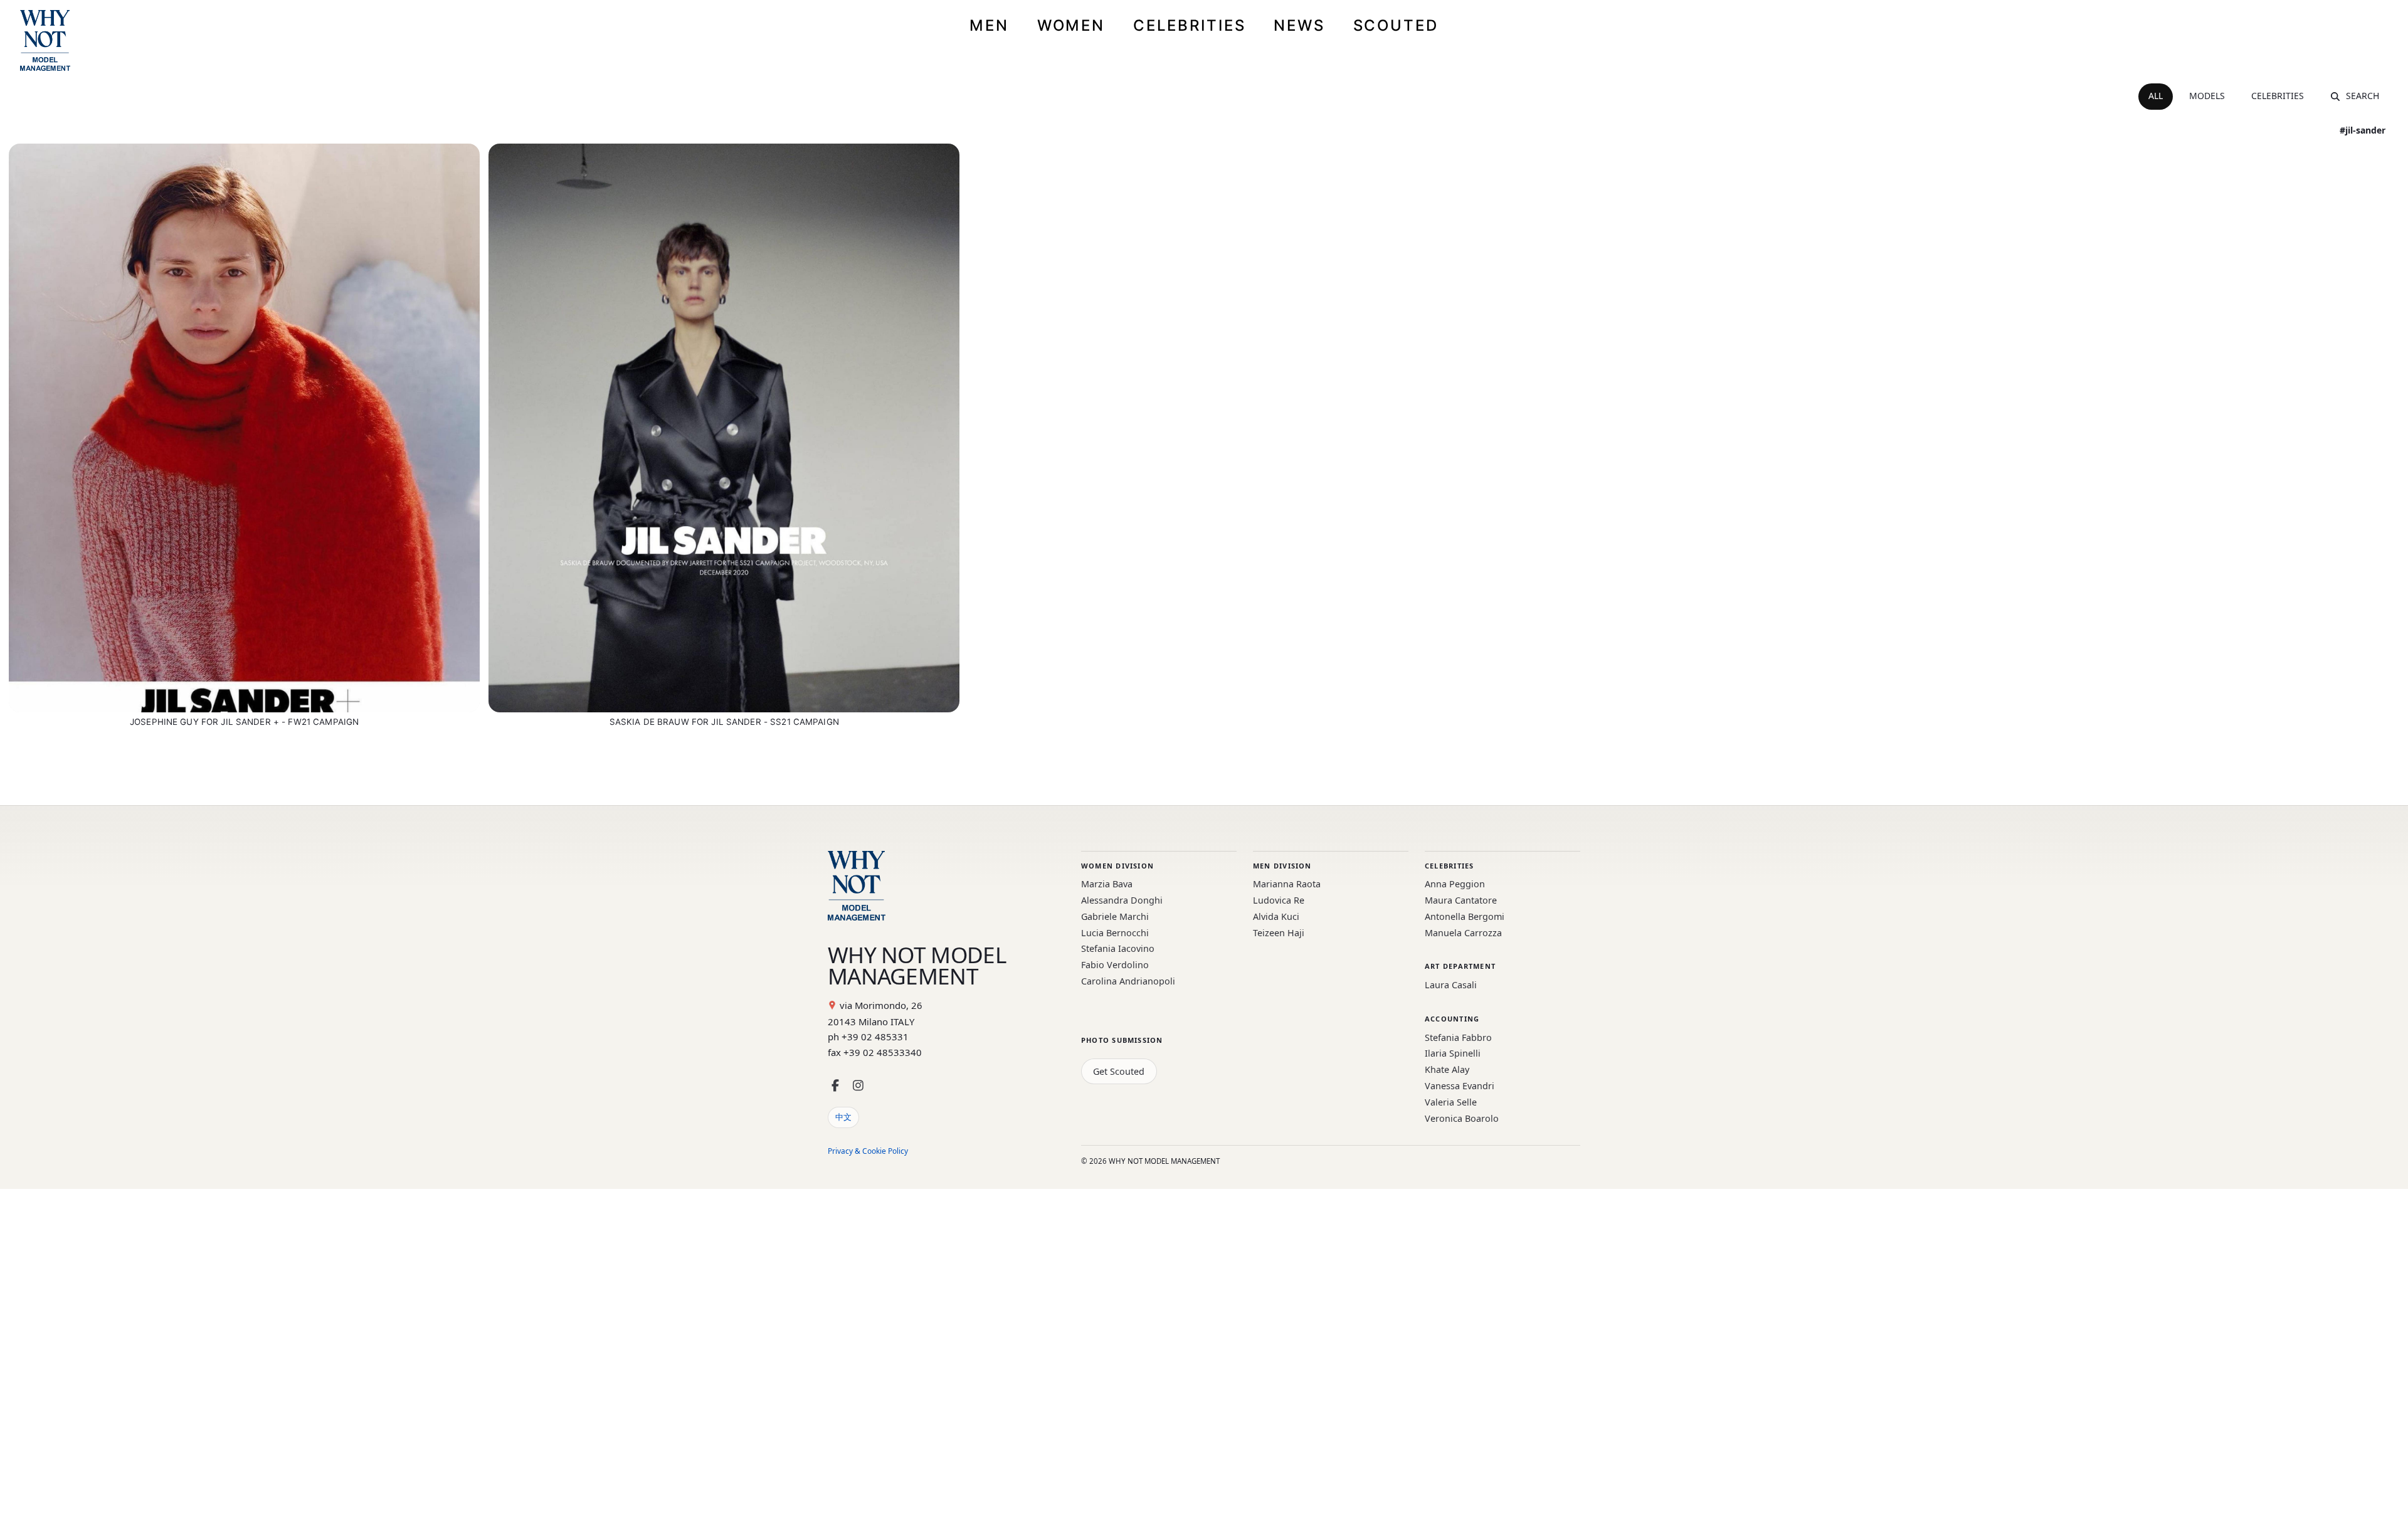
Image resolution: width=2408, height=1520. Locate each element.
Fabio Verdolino (1115, 965)
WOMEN (1071, 25)
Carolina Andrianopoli (1128, 981)
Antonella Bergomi (1465, 916)
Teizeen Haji (1279, 933)
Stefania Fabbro (1458, 1037)
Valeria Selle (1451, 1102)
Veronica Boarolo (1462, 1118)
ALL (2156, 96)
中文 (843, 1117)
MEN (989, 25)
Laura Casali (1451, 985)
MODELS (2207, 96)
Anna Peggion (1455, 884)
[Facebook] (835, 1086)
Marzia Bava (1107, 884)
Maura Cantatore (1461, 900)
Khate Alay (1447, 1069)
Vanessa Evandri (1460, 1086)
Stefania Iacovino (1118, 948)
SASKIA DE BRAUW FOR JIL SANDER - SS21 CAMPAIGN (724, 722)
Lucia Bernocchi (1115, 933)
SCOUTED (1396, 25)
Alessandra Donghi (1122, 900)
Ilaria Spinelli (1453, 1053)
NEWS (1299, 25)
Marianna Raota (1287, 884)
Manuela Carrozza (1463, 933)
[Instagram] (858, 1086)
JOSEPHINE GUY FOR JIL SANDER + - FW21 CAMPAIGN (244, 722)
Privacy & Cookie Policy (868, 1151)
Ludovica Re (1279, 900)
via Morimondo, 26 (881, 1005)
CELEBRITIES (1190, 25)
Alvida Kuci (1276, 916)
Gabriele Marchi (1115, 916)
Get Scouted (1119, 1071)
